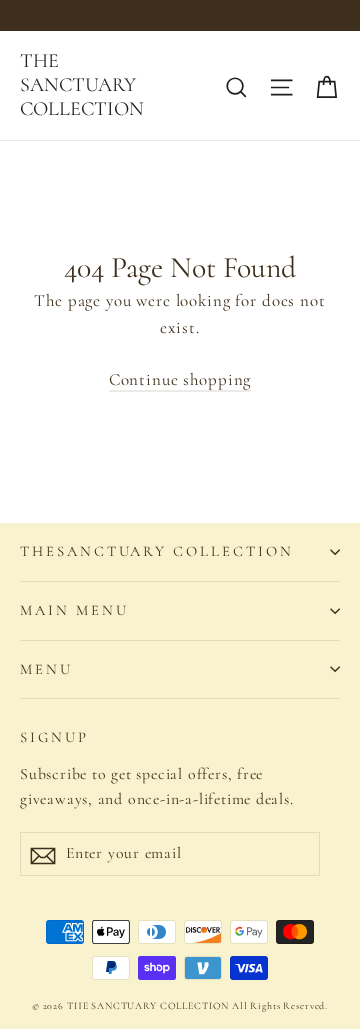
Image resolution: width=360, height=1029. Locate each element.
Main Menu (74, 610)
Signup (54, 737)
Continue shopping (180, 379)
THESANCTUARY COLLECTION (157, 551)
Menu (46, 669)
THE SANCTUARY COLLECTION (82, 85)
